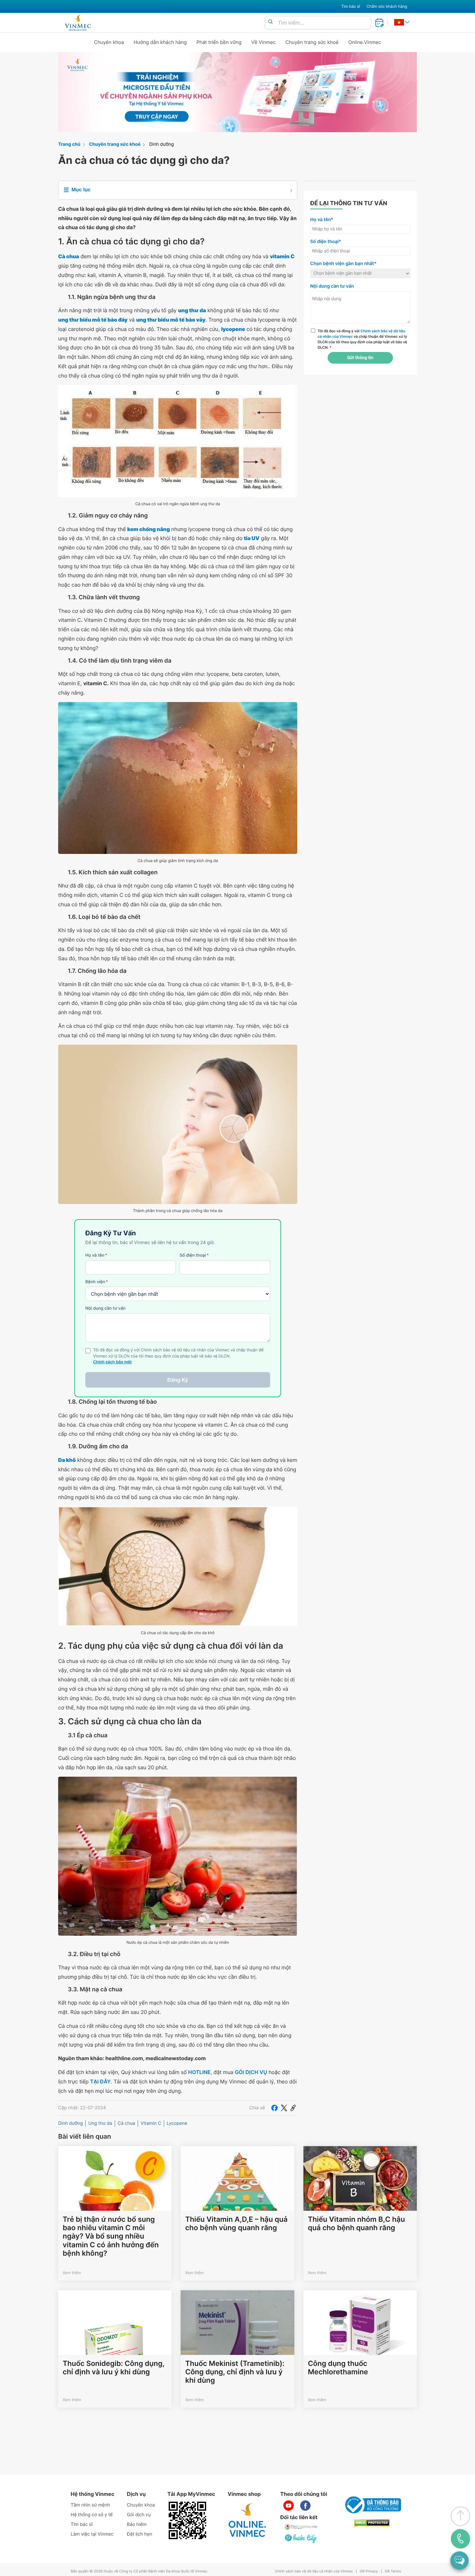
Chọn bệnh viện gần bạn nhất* (343, 264)
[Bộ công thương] (372, 2505)
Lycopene (177, 2123)
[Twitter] (284, 2108)
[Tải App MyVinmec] (187, 2520)
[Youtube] (289, 2506)
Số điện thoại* (326, 242)
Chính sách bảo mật (112, 1362)
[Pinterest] (293, 2108)
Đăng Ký (178, 1380)
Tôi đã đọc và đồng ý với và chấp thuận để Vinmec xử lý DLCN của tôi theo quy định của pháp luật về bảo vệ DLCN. (362, 339)
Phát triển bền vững (219, 42)
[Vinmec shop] (248, 2520)
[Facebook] (274, 2108)
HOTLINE (199, 2072)
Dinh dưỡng (162, 144)
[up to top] (460, 2516)
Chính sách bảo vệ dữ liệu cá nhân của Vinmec (314, 2571)
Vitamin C (151, 2123)
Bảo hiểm (137, 2524)
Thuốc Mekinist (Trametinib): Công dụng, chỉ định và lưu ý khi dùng (235, 2372)
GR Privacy (369, 2571)
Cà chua (126, 2123)
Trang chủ (69, 144)
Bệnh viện (97, 1282)
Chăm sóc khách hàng (387, 6)
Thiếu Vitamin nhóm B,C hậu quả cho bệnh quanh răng (356, 2224)
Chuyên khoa (109, 42)
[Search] (270, 22)
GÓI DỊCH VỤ (251, 2072)
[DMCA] (372, 2523)
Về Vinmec (264, 42)
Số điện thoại (194, 1255)
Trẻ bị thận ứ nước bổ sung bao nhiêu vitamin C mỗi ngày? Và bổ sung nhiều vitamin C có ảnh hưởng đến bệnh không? (111, 2237)
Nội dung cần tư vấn (106, 1308)
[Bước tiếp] (301, 2539)
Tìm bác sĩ (351, 6)
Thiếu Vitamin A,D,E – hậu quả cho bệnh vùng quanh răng (236, 2224)
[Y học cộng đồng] (301, 2527)
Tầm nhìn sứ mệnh (90, 2505)
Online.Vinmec (365, 42)
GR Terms (393, 2571)
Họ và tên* (322, 220)
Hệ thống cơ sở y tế (92, 2515)
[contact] (460, 2539)
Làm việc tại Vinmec (92, 2534)
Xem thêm (72, 2273)
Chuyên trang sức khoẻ (312, 42)
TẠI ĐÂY (100, 2081)
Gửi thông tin (360, 358)
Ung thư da (100, 2123)
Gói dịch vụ (139, 2515)
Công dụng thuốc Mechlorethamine (338, 2368)
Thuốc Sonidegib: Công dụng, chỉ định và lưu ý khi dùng (114, 2368)
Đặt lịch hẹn (140, 2534)
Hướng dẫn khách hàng (160, 42)
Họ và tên (96, 1255)
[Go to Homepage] (78, 23)
